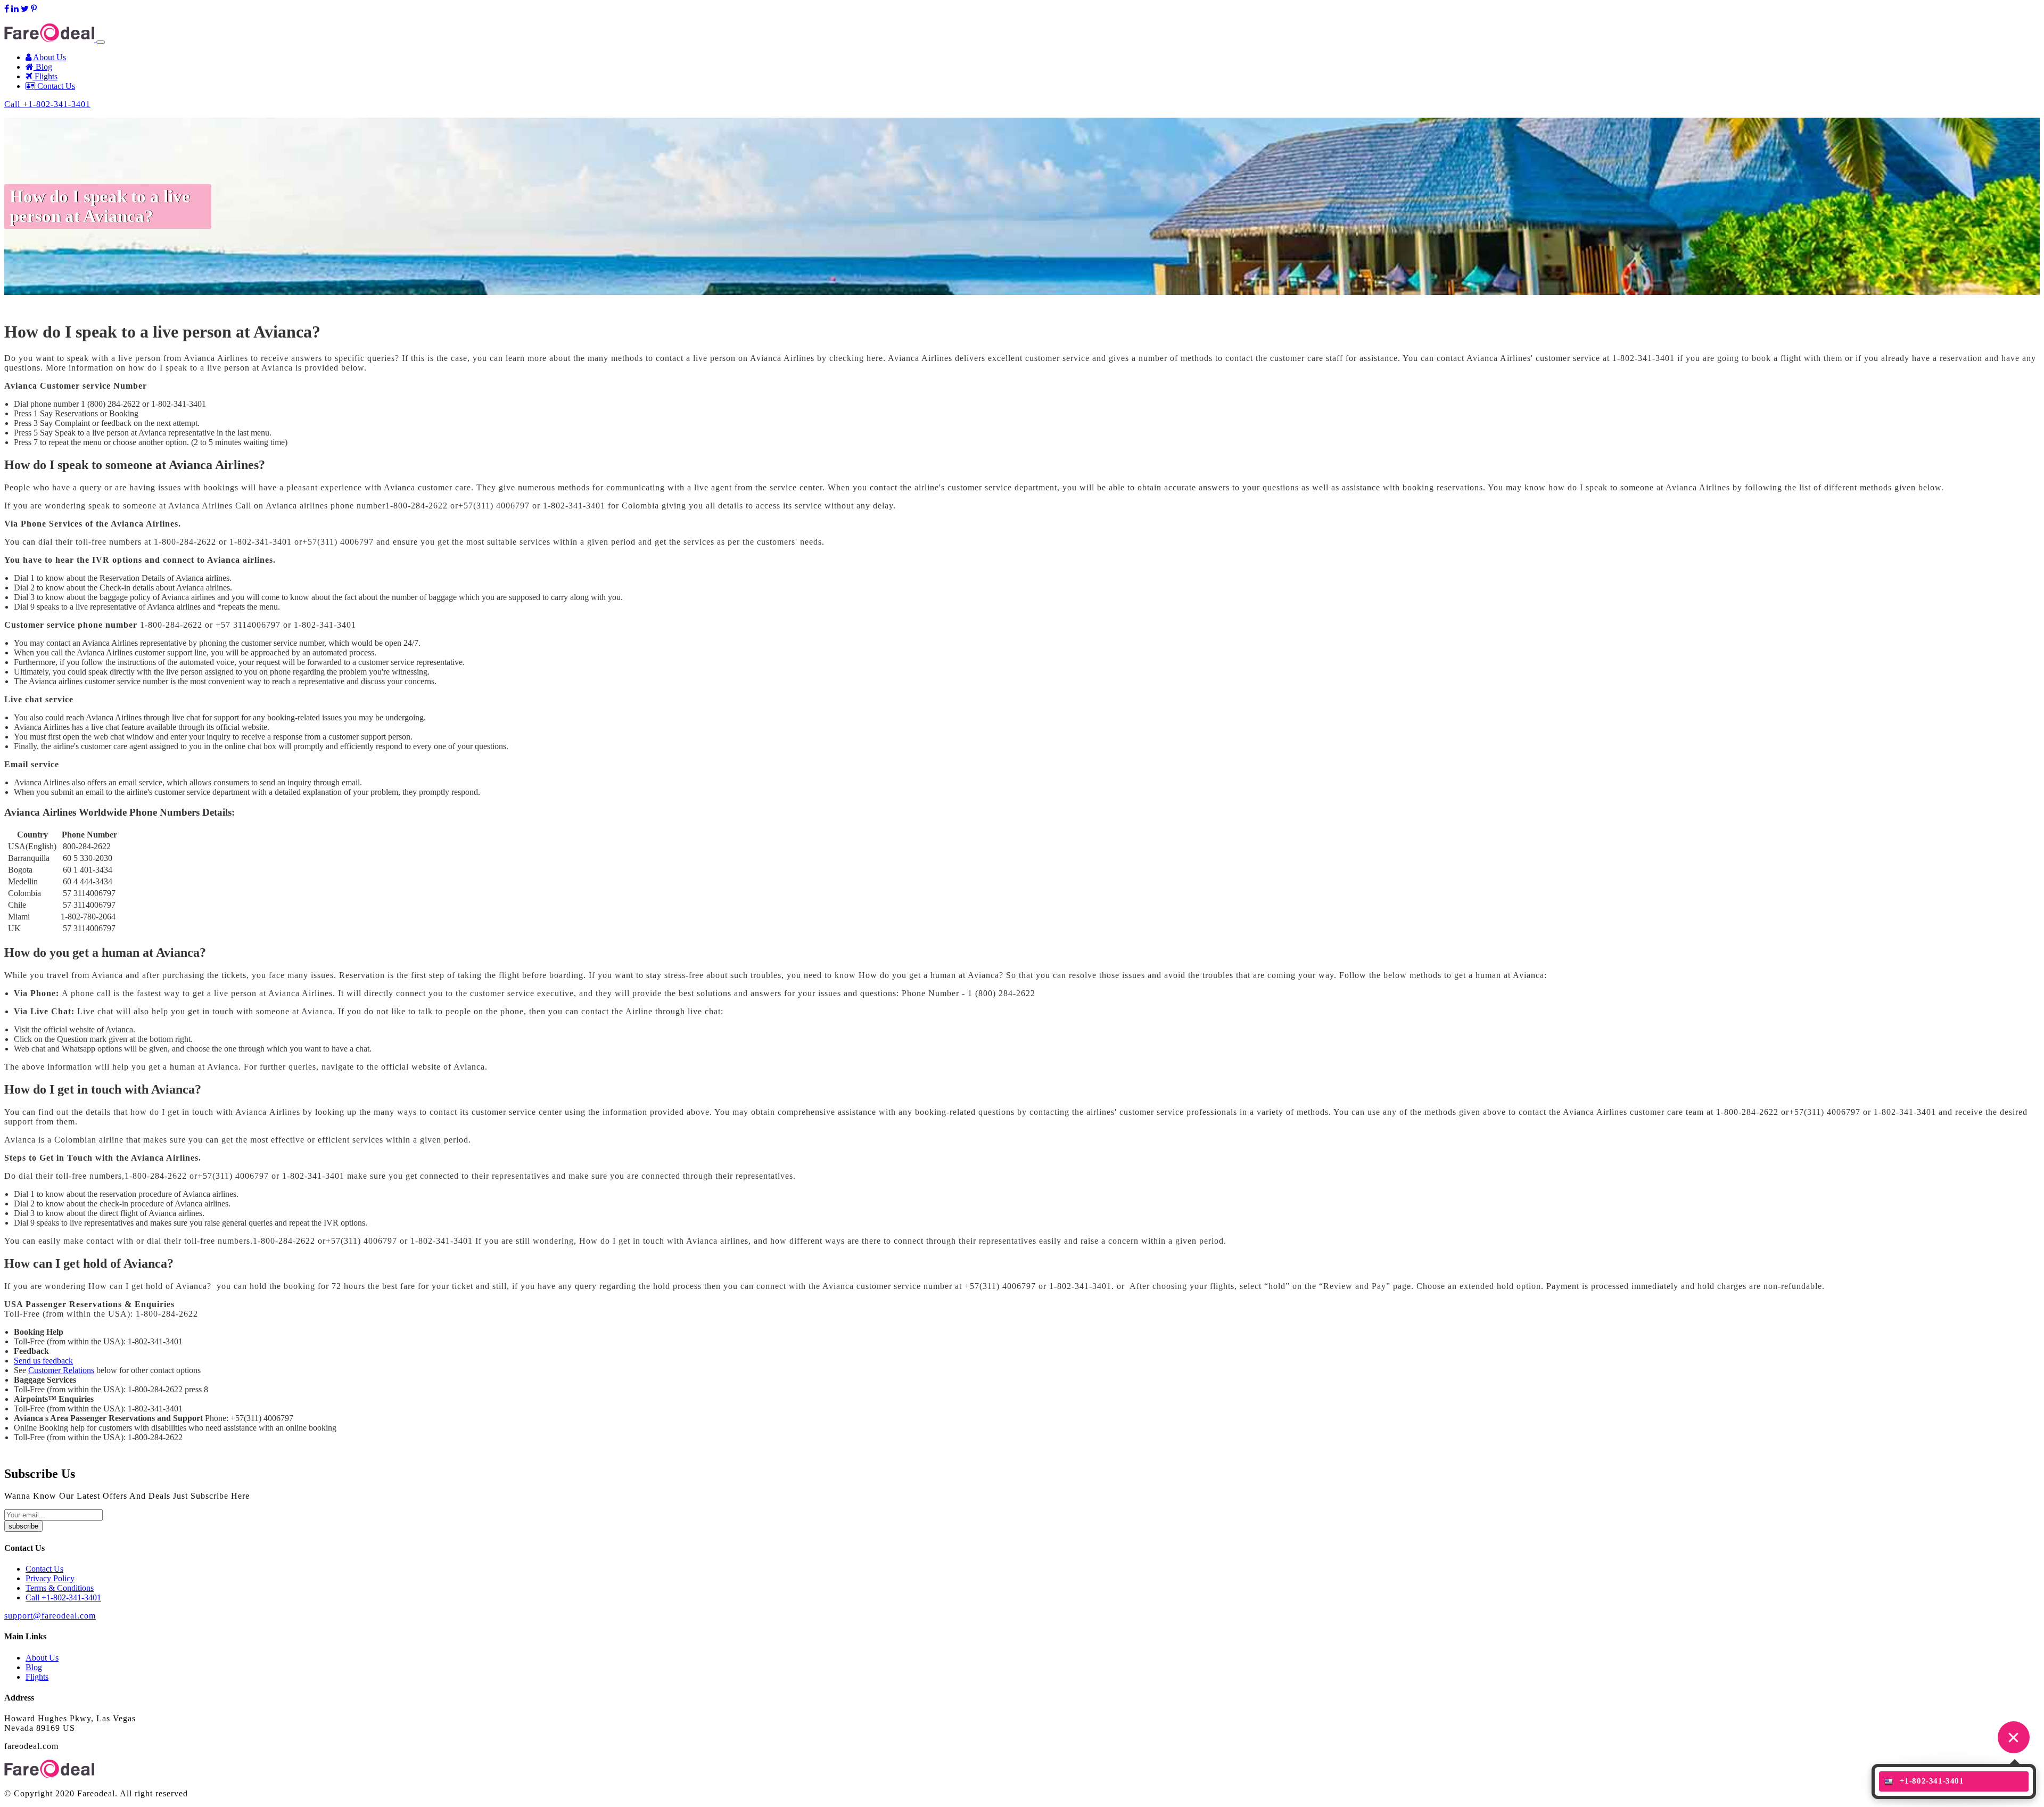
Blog (43, 67)
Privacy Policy (50, 1578)
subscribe (23, 1526)
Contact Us (55, 86)
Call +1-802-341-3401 (47, 104)
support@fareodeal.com (44, 18)
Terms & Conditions (60, 1588)
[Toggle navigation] (101, 42)
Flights (45, 76)
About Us (49, 57)
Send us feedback (43, 1361)
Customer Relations (61, 1370)
